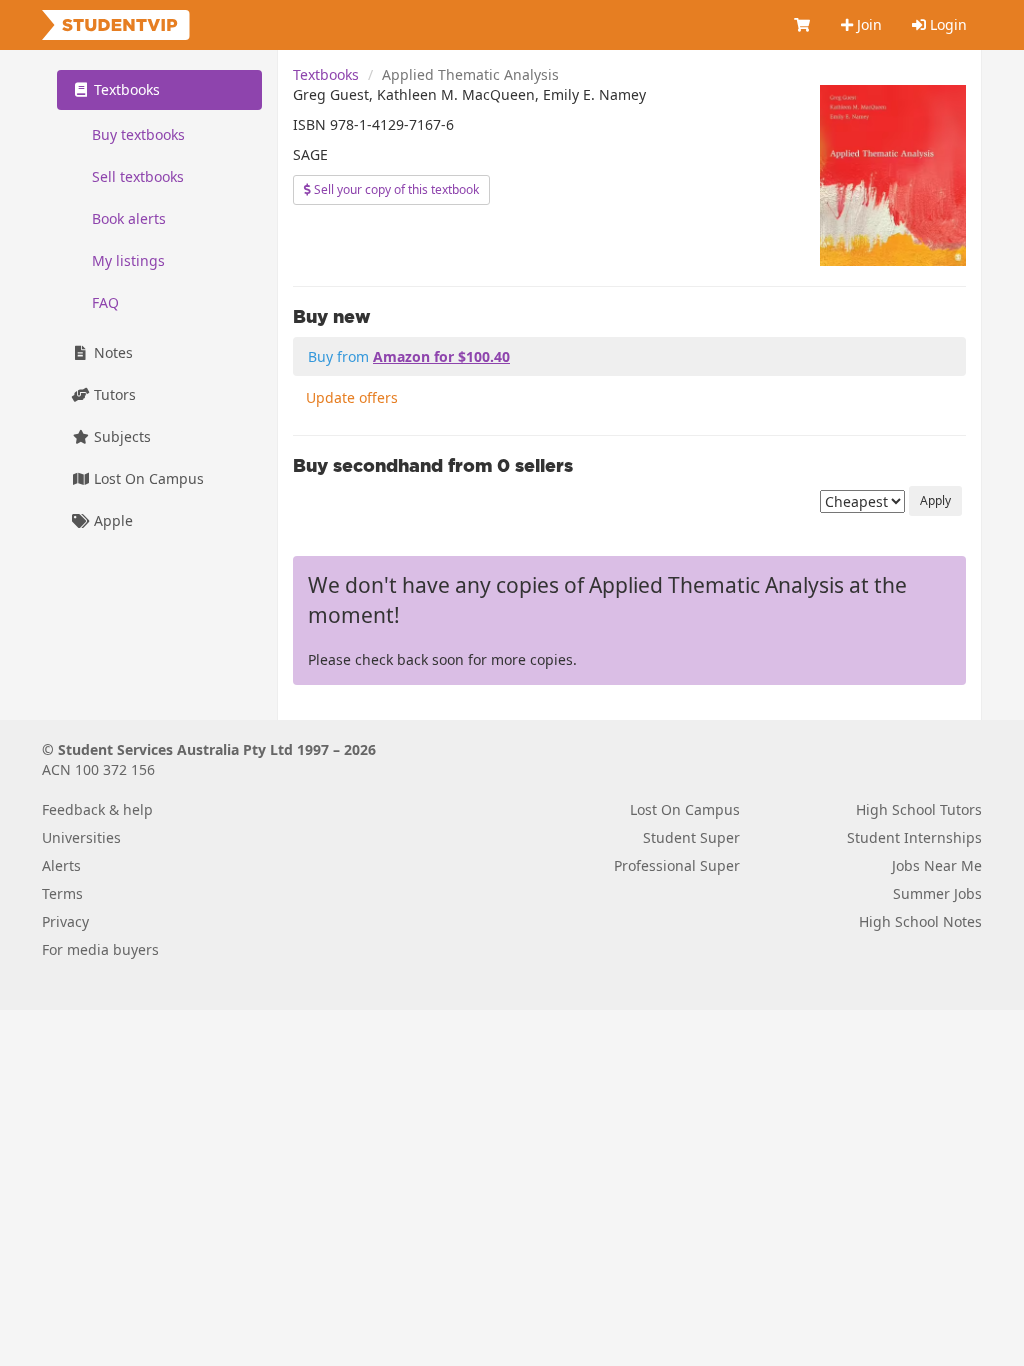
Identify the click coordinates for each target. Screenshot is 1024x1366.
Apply (935, 500)
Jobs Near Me (937, 865)
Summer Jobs (937, 893)
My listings (128, 260)
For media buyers (100, 949)
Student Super (691, 837)
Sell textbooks (138, 176)
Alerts (61, 865)
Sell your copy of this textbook (395, 189)
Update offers (352, 397)
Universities (81, 837)
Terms (62, 893)
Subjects (120, 436)
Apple (111, 520)
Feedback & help (97, 809)
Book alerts (129, 218)
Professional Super (677, 865)
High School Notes (920, 921)
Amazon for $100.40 (441, 356)
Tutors (113, 394)
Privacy (65, 921)
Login (946, 24)
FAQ (105, 302)
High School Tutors (919, 809)
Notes (111, 352)
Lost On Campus (147, 478)
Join (867, 24)
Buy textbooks (138, 134)
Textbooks (326, 74)
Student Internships (914, 837)
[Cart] (803, 25)
